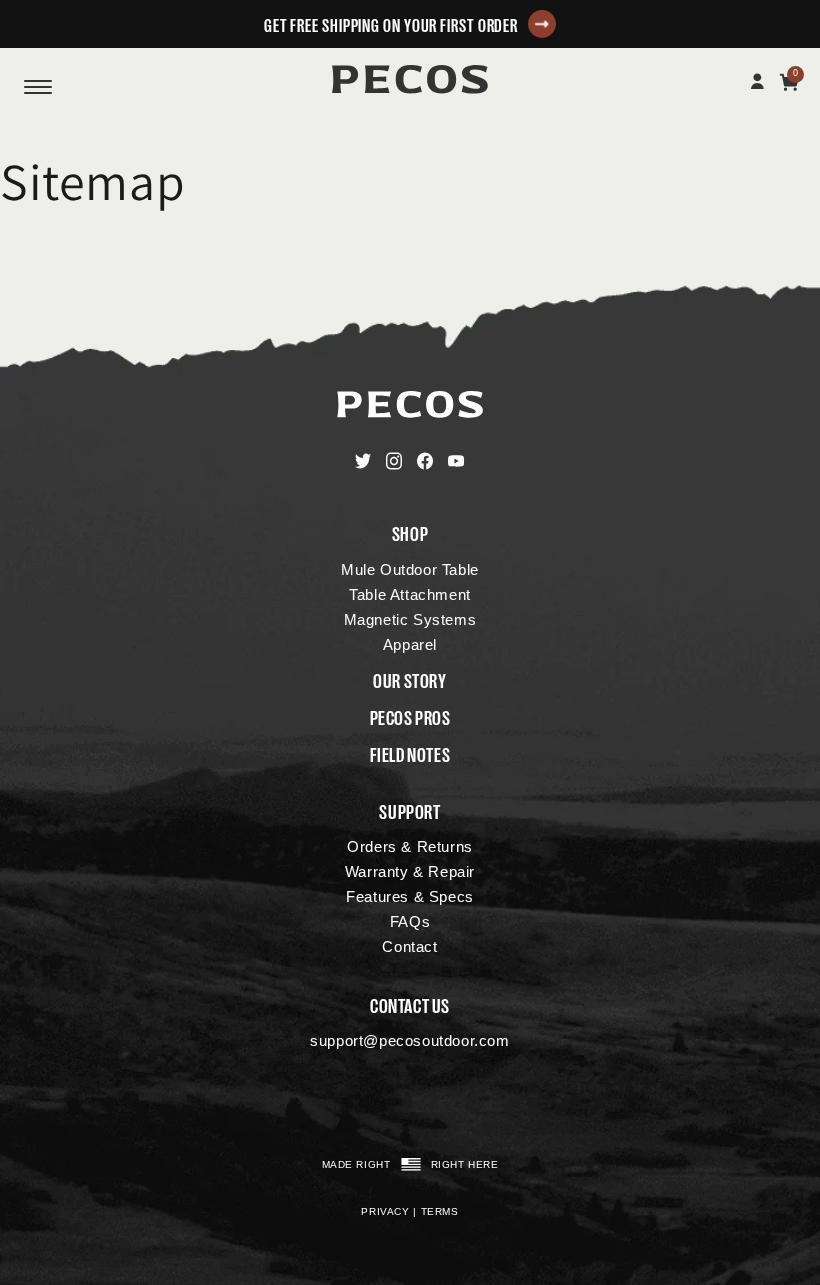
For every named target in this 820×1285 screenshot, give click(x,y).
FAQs (410, 921)
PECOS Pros (410, 716)
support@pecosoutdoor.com (409, 1040)
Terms (440, 1211)
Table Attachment (410, 594)
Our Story (409, 679)
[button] (410, 24)
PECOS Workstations (410, 79)
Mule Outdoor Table (410, 569)
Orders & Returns (410, 846)
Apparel (410, 644)
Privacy (385, 1211)
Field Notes (410, 753)
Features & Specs (410, 896)
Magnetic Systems (410, 619)
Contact (409, 946)
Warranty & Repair (410, 871)
